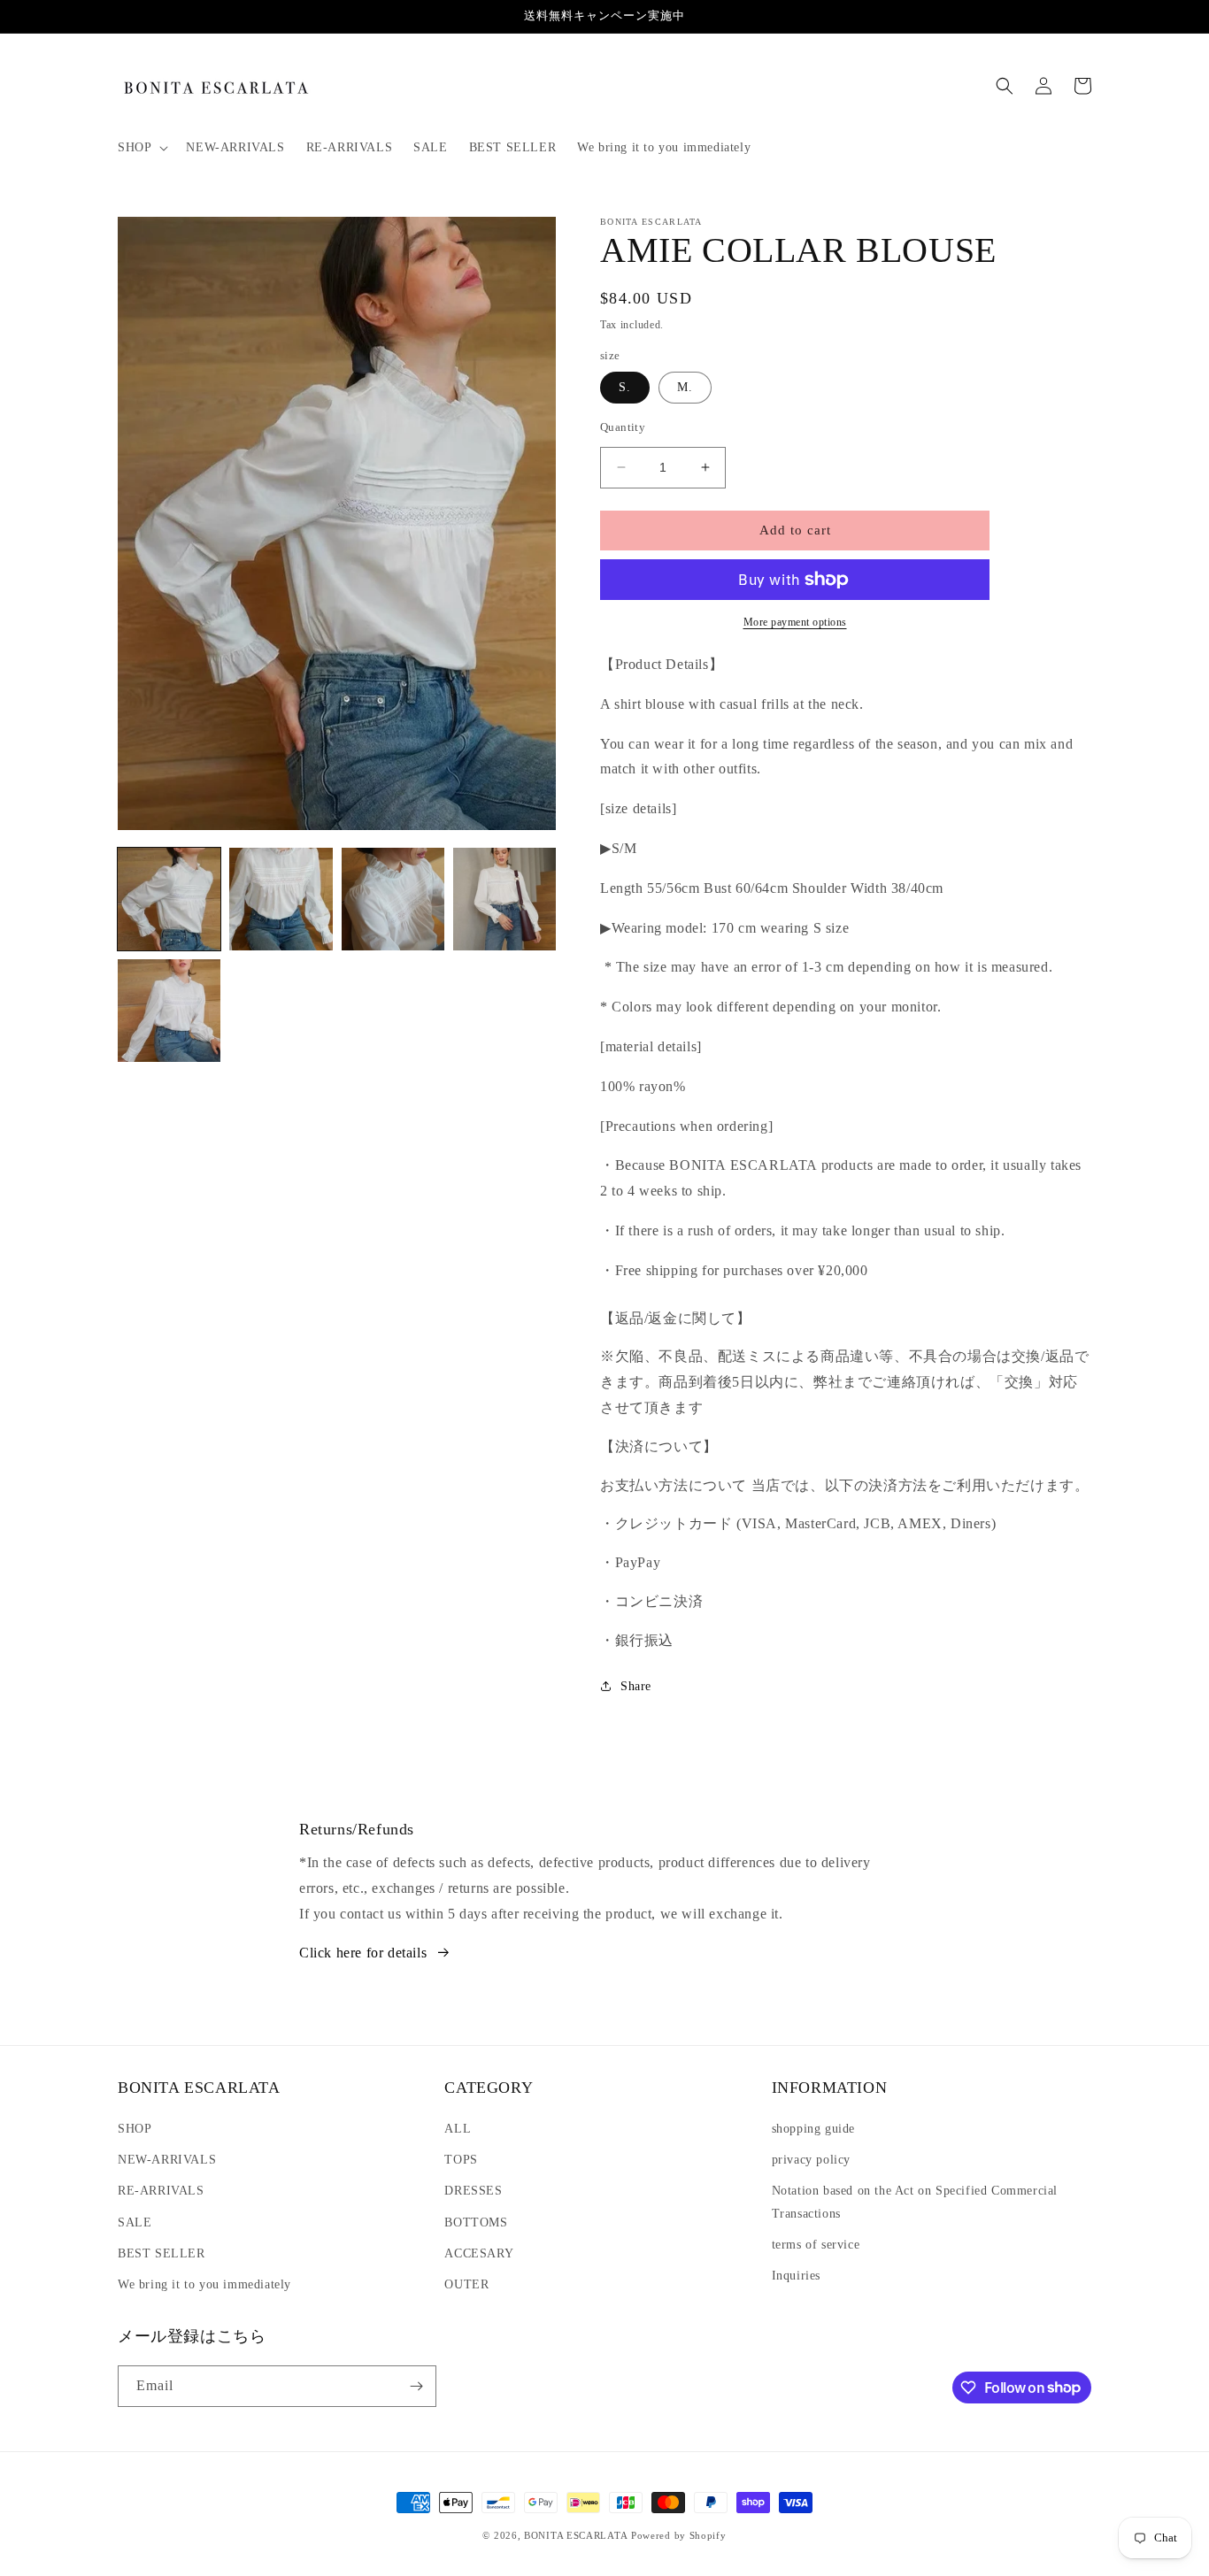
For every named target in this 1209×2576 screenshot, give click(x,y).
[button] (141, 148)
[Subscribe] (416, 2386)
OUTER (466, 2284)
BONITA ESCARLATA (576, 2535)
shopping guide (813, 2129)
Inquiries (796, 2276)
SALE (135, 2222)
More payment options (795, 622)
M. (685, 387)
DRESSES (473, 2191)
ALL (458, 2129)
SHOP (135, 2129)
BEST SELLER (162, 2253)
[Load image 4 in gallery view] (504, 899)
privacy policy (811, 2160)
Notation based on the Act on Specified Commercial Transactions (915, 2202)
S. (625, 387)
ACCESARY (479, 2253)
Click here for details (363, 1953)
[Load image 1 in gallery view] (169, 899)
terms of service (816, 2245)
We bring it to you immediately (204, 2284)
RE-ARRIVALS (161, 2191)
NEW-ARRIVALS (167, 2160)
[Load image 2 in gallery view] (281, 899)
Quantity (623, 427)
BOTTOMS (476, 2222)
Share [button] (636, 1686)
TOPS (461, 2160)
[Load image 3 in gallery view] (393, 899)
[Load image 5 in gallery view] (169, 1011)
